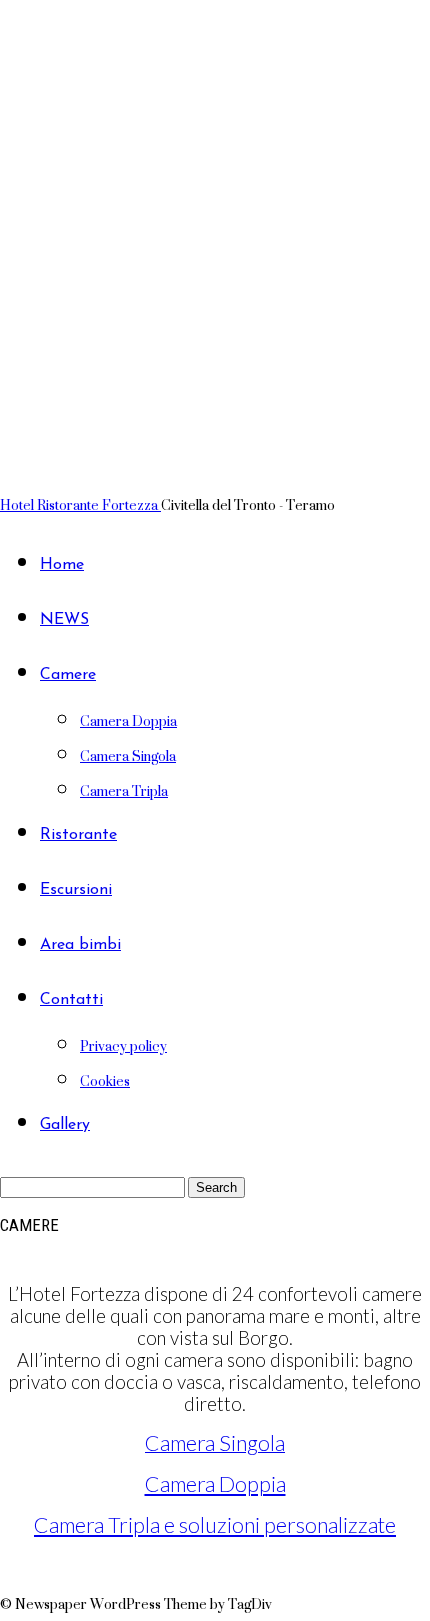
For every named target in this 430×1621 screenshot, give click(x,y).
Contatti (71, 1000)
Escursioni (76, 890)
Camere (68, 675)
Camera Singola (128, 755)
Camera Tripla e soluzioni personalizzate (215, 1525)
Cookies (105, 1080)
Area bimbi (80, 945)
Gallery (65, 1125)
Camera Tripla (124, 790)
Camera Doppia (128, 720)
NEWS (64, 620)
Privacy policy (123, 1045)
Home (62, 565)
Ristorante (78, 835)
